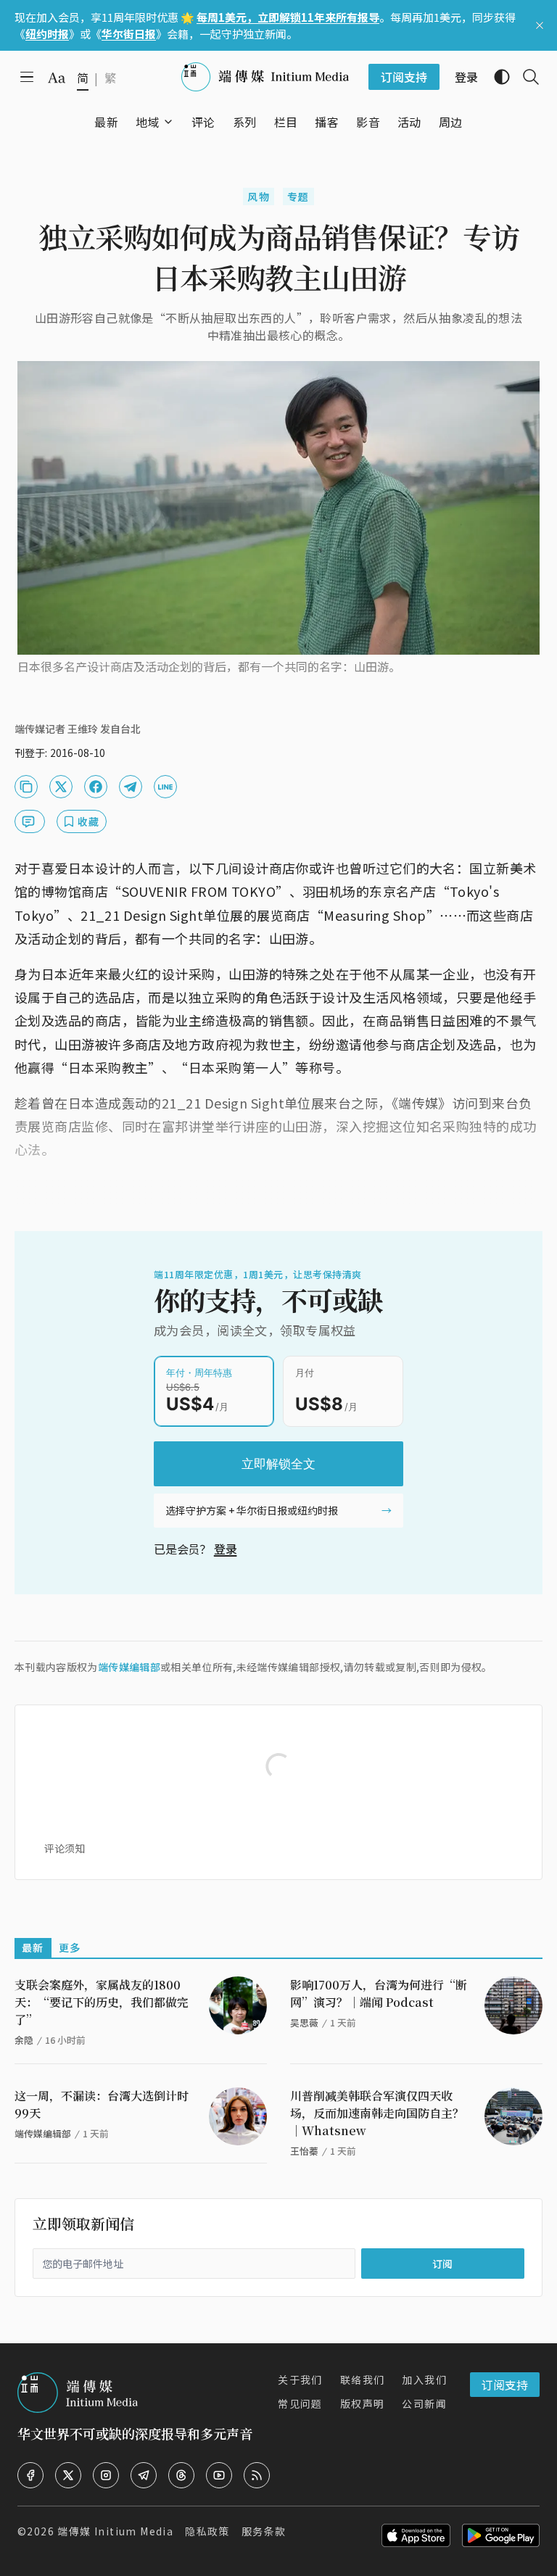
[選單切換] (168, 122)
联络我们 (363, 2380)
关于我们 (300, 2380)
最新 (33, 1947)
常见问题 (300, 2403)
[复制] (26, 787)
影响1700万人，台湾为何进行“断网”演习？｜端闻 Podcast (379, 1993)
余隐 (24, 2040)
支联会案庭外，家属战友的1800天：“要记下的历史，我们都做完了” (102, 2002)
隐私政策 (207, 2531)
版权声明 (363, 2403)
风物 (259, 196)
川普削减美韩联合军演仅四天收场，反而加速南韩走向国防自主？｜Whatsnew (377, 2113)
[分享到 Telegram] (131, 787)
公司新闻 (424, 2403)
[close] (540, 25)
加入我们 (424, 2380)
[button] (148, 122)
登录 (226, 1549)
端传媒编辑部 (129, 1667)
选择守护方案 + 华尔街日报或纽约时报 (252, 1510)
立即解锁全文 (278, 1464)
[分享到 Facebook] (96, 787)
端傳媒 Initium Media (115, 2531)
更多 (70, 1947)
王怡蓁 (304, 2151)
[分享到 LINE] (165, 787)
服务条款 (264, 2531)
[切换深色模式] (496, 77)
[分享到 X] (61, 787)
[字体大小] (57, 78)
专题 (298, 196)
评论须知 (65, 1848)
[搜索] (525, 77)
